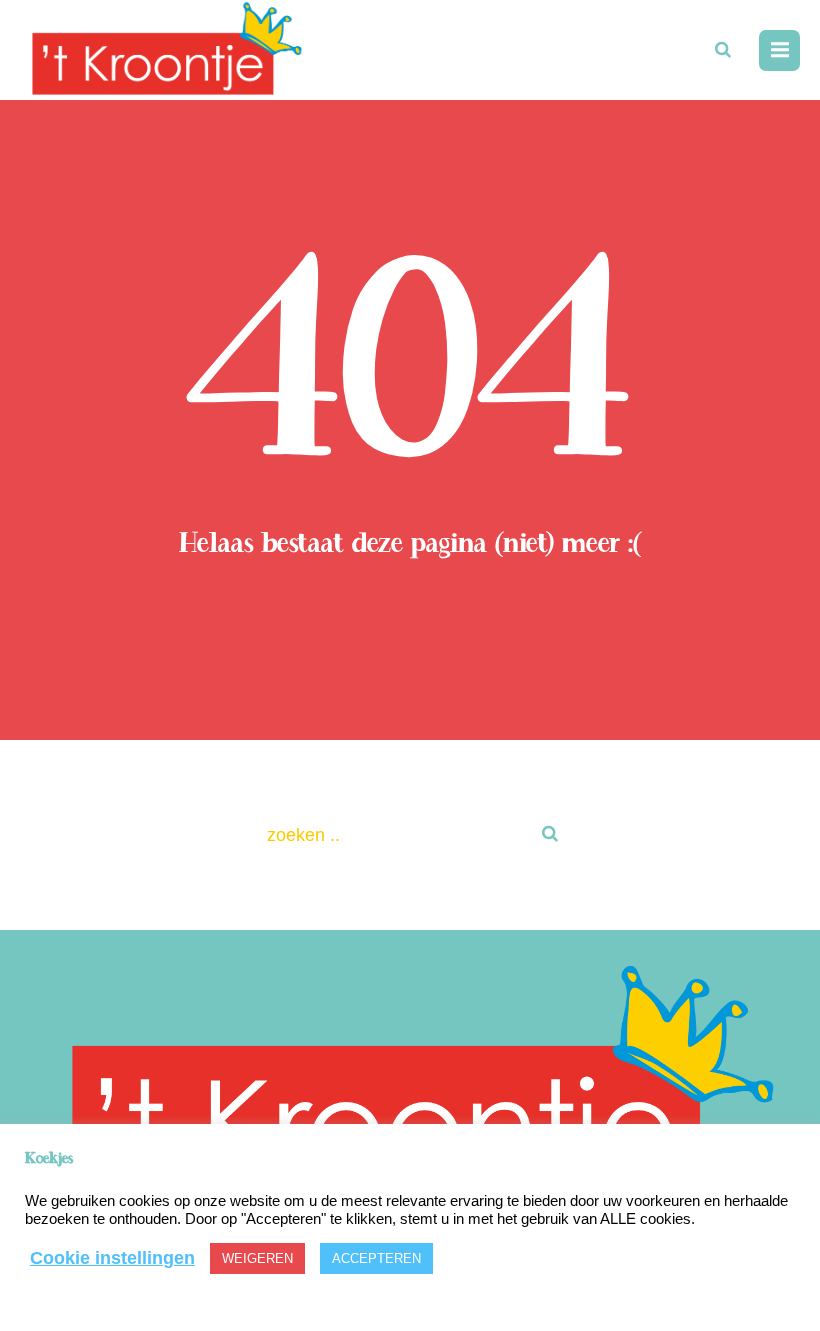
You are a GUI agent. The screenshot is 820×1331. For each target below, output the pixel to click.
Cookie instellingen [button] (112, 1258)
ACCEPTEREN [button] (376, 1258)
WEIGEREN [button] (257, 1258)
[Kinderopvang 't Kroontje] (410, 1090)
